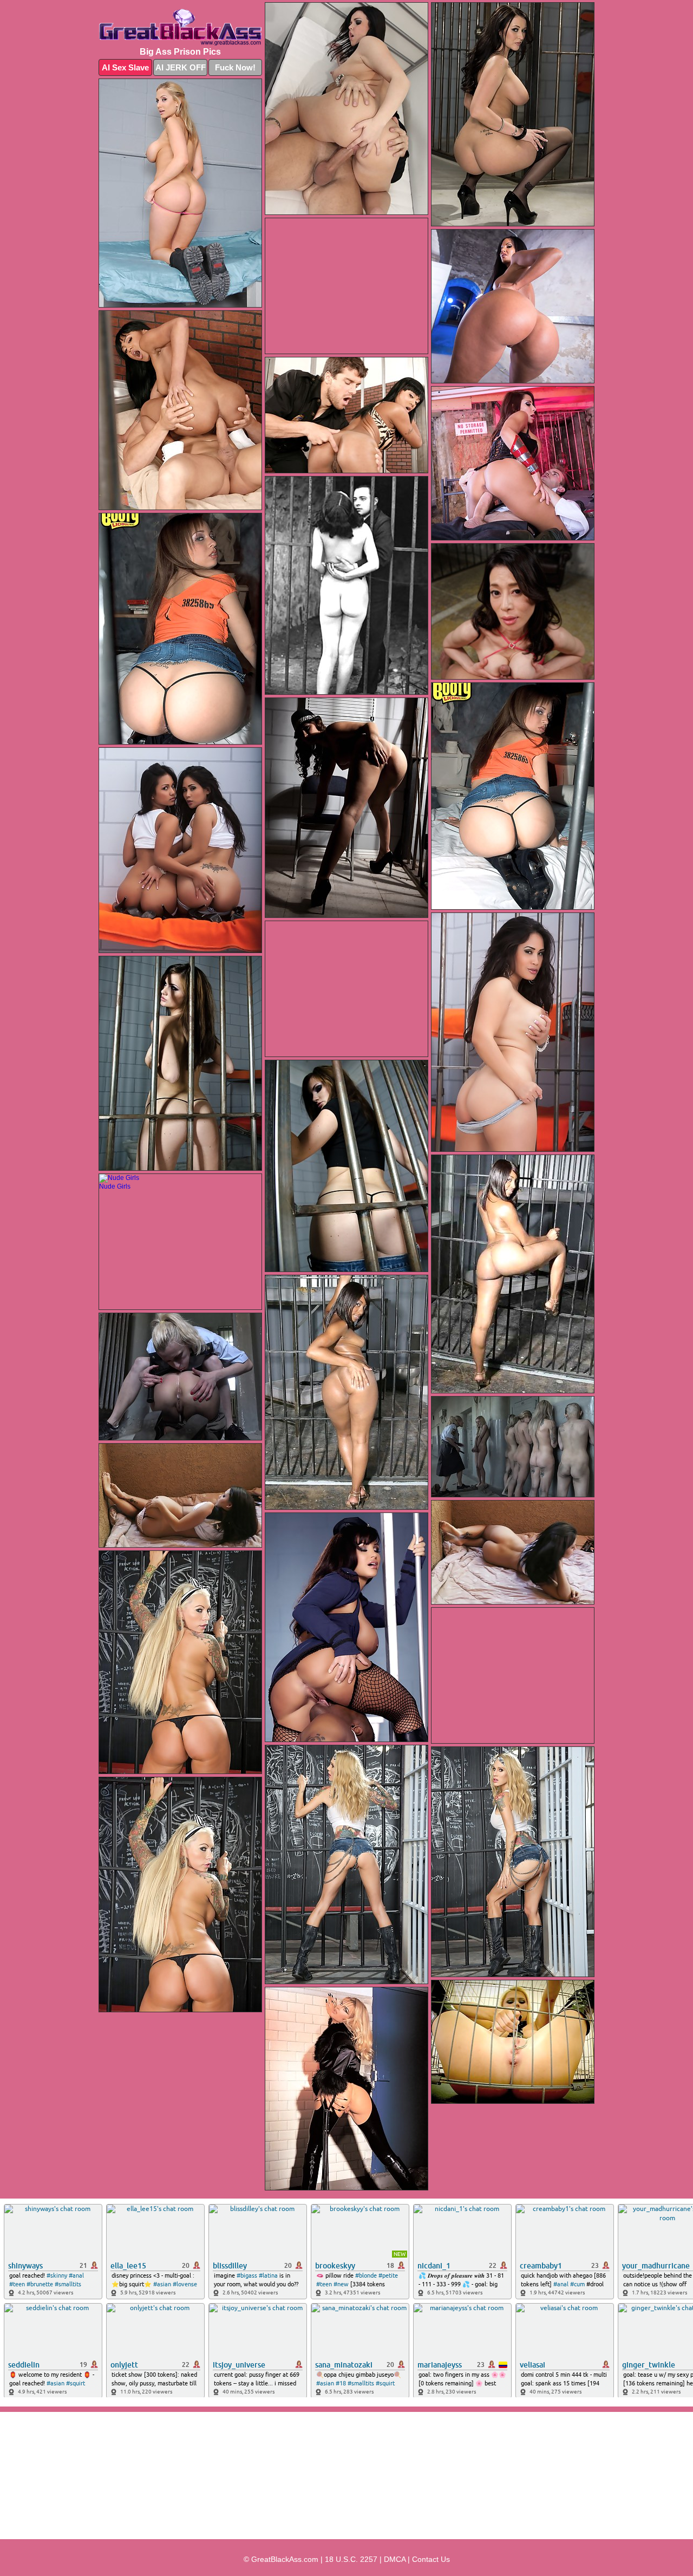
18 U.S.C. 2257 (351, 2559)
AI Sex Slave (125, 67)
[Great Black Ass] (180, 27)
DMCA (395, 2559)
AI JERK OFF (181, 67)
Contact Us (431, 2559)
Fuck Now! (235, 67)
